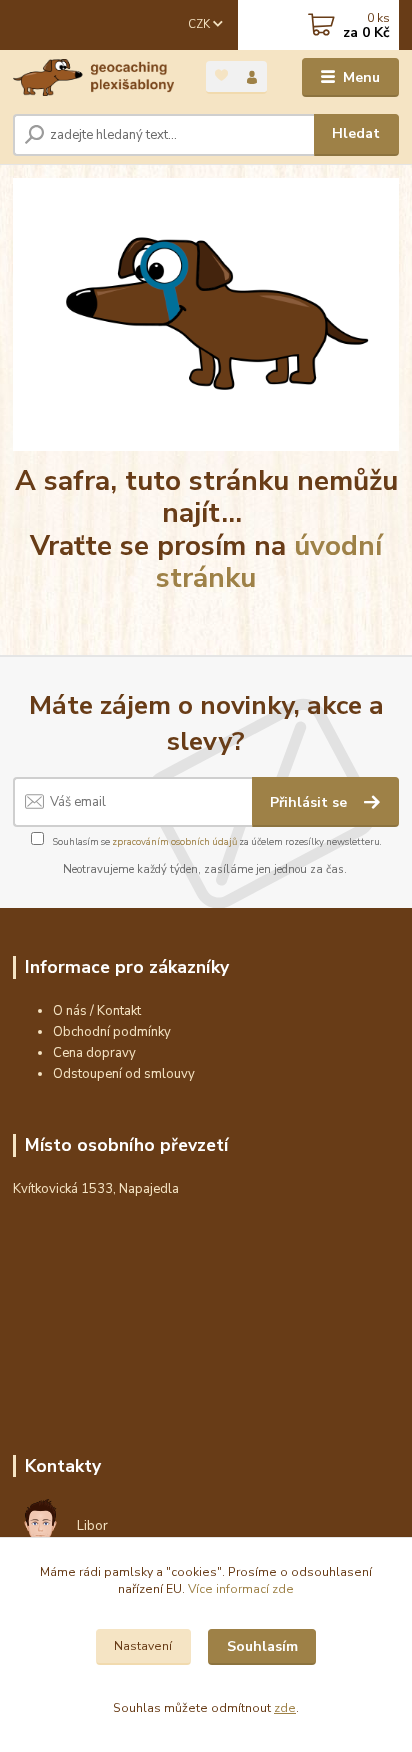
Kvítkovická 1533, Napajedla (96, 1189)
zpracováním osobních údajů (174, 841)
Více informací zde (241, 1589)
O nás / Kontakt (97, 1011)
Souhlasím (262, 1646)
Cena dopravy (94, 1053)
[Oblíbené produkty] (221, 75)
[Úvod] (93, 77)
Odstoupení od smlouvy (124, 1074)
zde (285, 1708)
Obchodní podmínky (112, 1032)
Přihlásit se (310, 802)
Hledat (356, 133)
